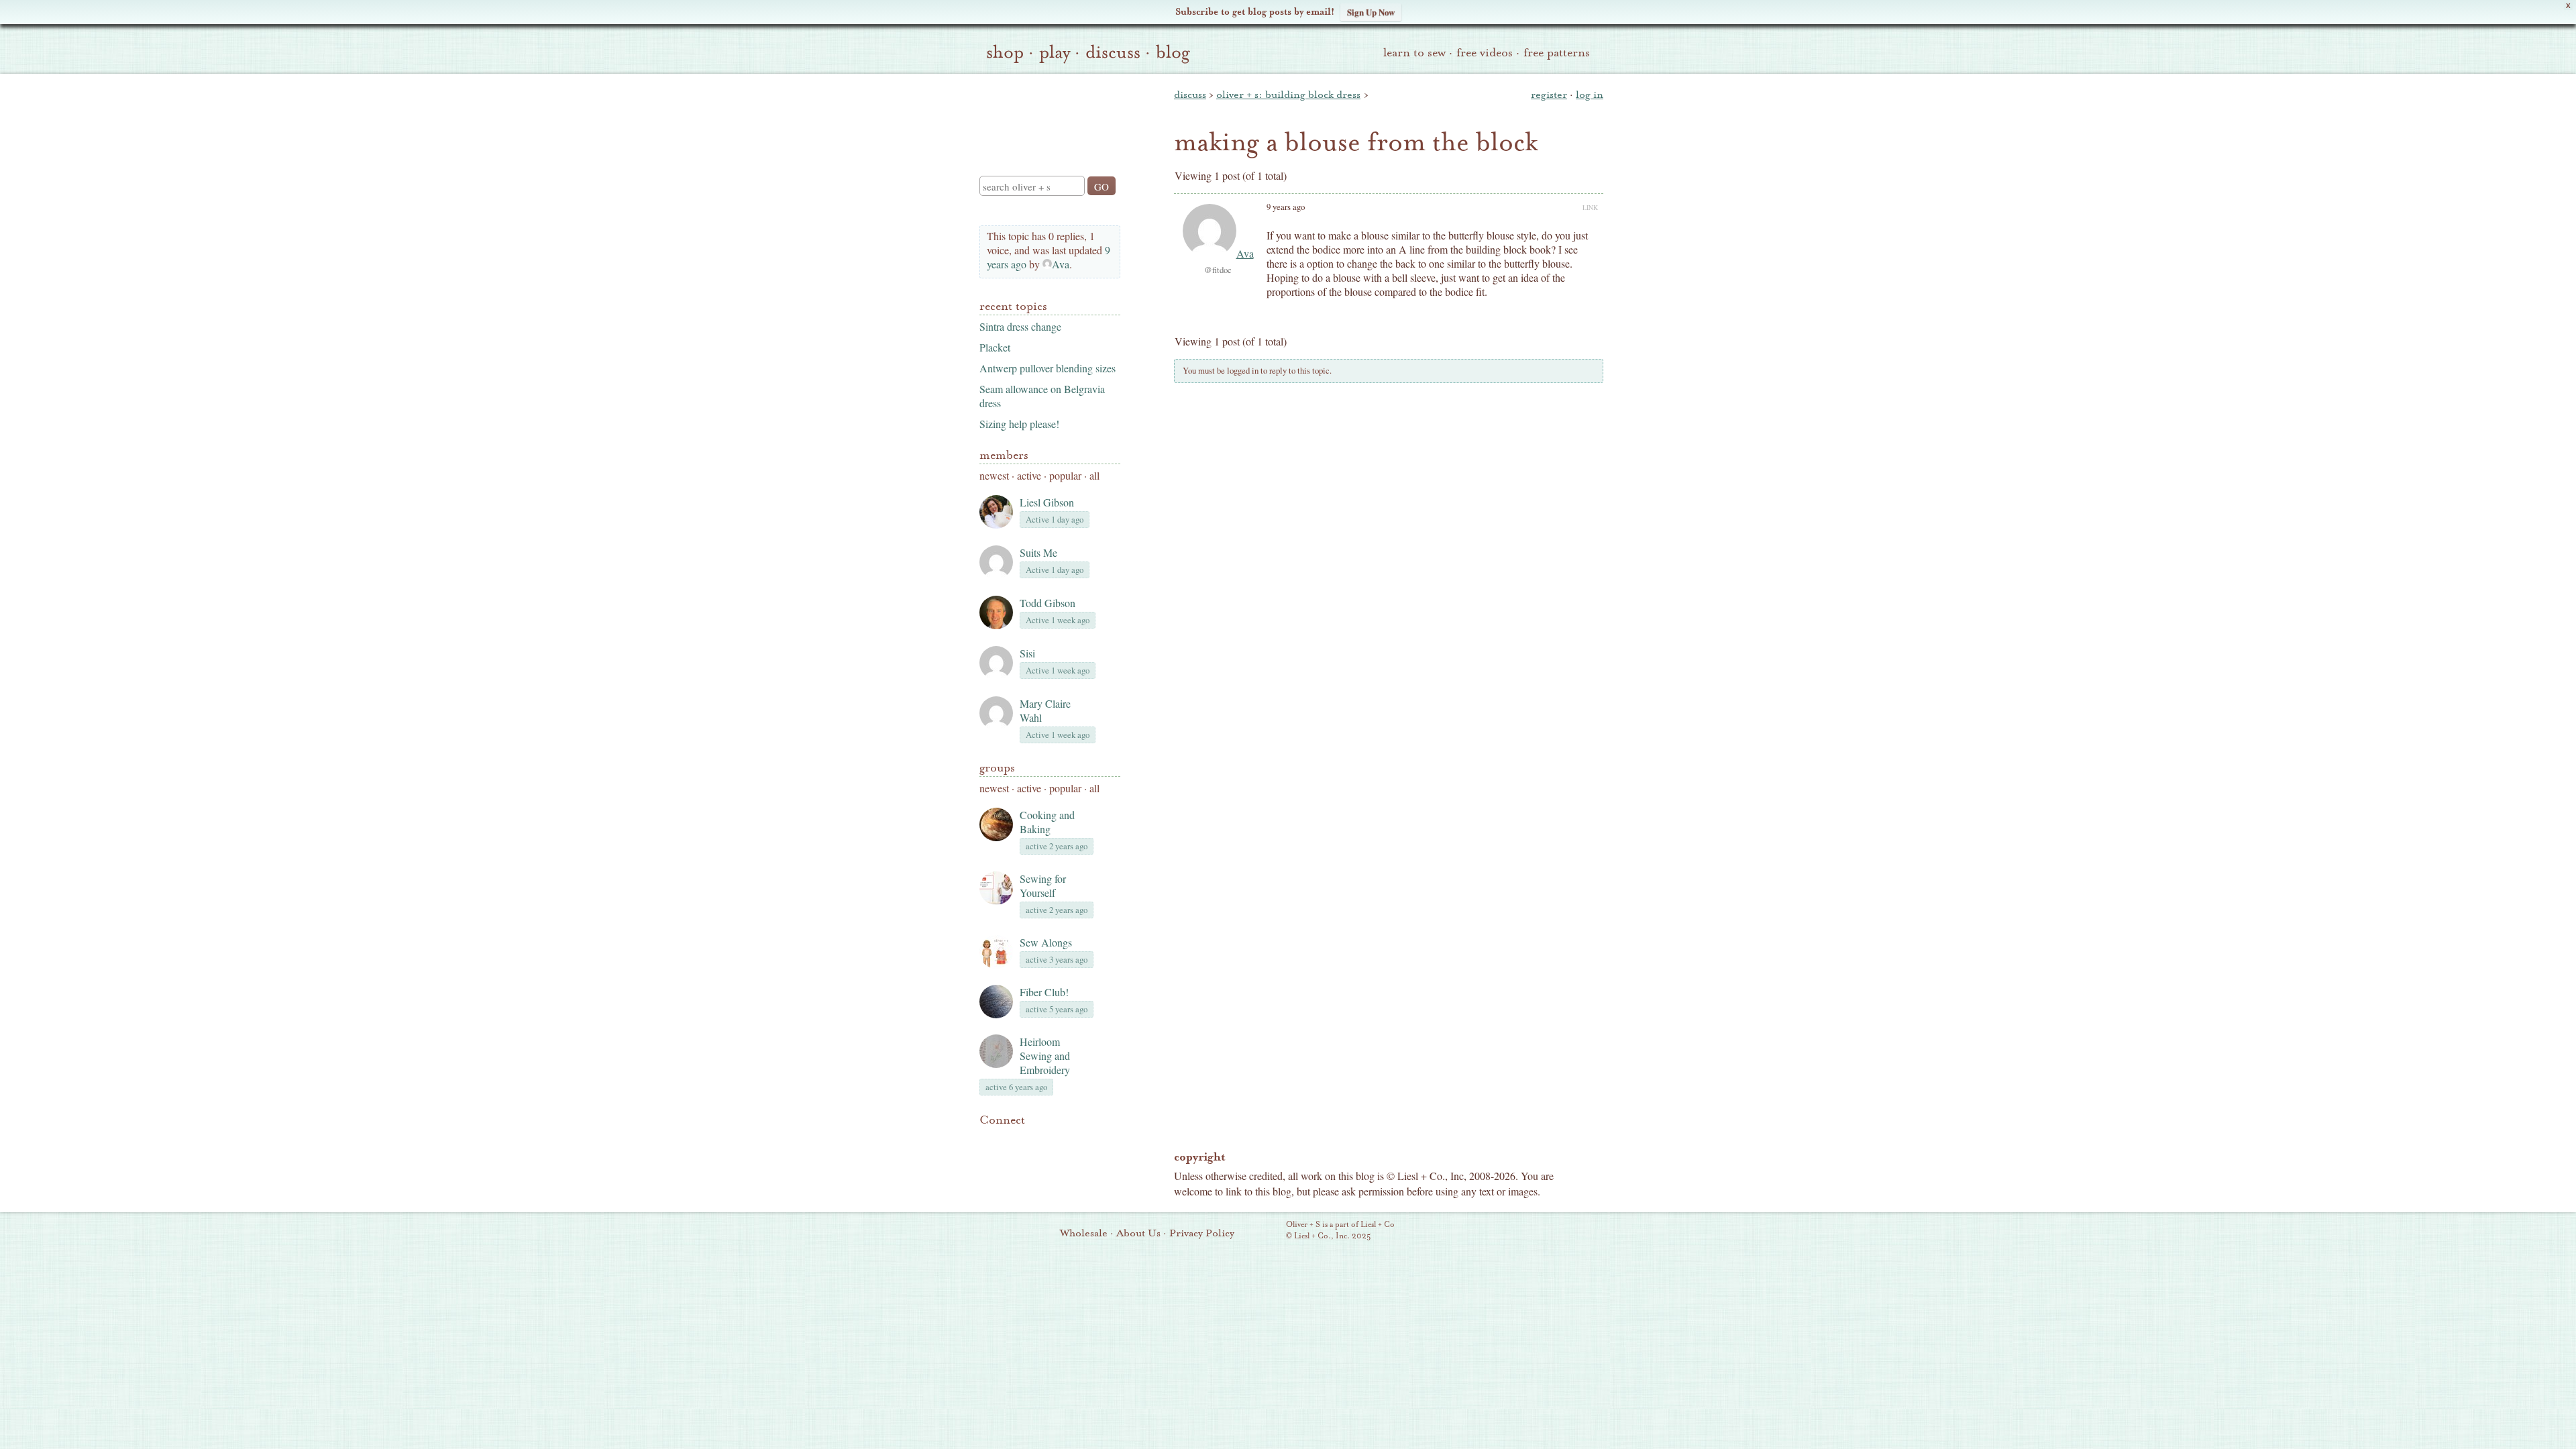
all (1094, 475)
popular (1065, 475)
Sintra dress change (1020, 326)
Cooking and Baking (1047, 822)
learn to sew (1414, 53)
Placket (995, 347)
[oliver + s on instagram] (1079, 1140)
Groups (997, 768)
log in (1590, 95)
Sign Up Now (1371, 12)
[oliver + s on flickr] (1010, 1140)
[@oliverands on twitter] (1056, 1140)
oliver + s (1047, 113)
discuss (1113, 52)
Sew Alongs (1046, 942)
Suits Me (1038, 552)
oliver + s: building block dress (1288, 95)
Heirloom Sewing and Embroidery (1045, 1056)
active (1029, 475)
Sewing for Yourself (1043, 885)
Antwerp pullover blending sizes (1048, 368)
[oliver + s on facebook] (1033, 1140)
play (1055, 52)
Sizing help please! (1019, 424)
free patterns (1557, 53)
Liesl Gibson (1047, 502)
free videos (1485, 53)
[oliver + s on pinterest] (987, 1140)
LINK (1590, 207)
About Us (1138, 1233)
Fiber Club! (1044, 992)
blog (1173, 52)
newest (994, 475)
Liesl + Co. (1268, 1231)
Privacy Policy (1202, 1233)
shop (1005, 52)
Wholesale (1084, 1233)
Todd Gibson (1048, 603)
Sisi (1027, 653)
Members (1004, 455)
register (1549, 95)
